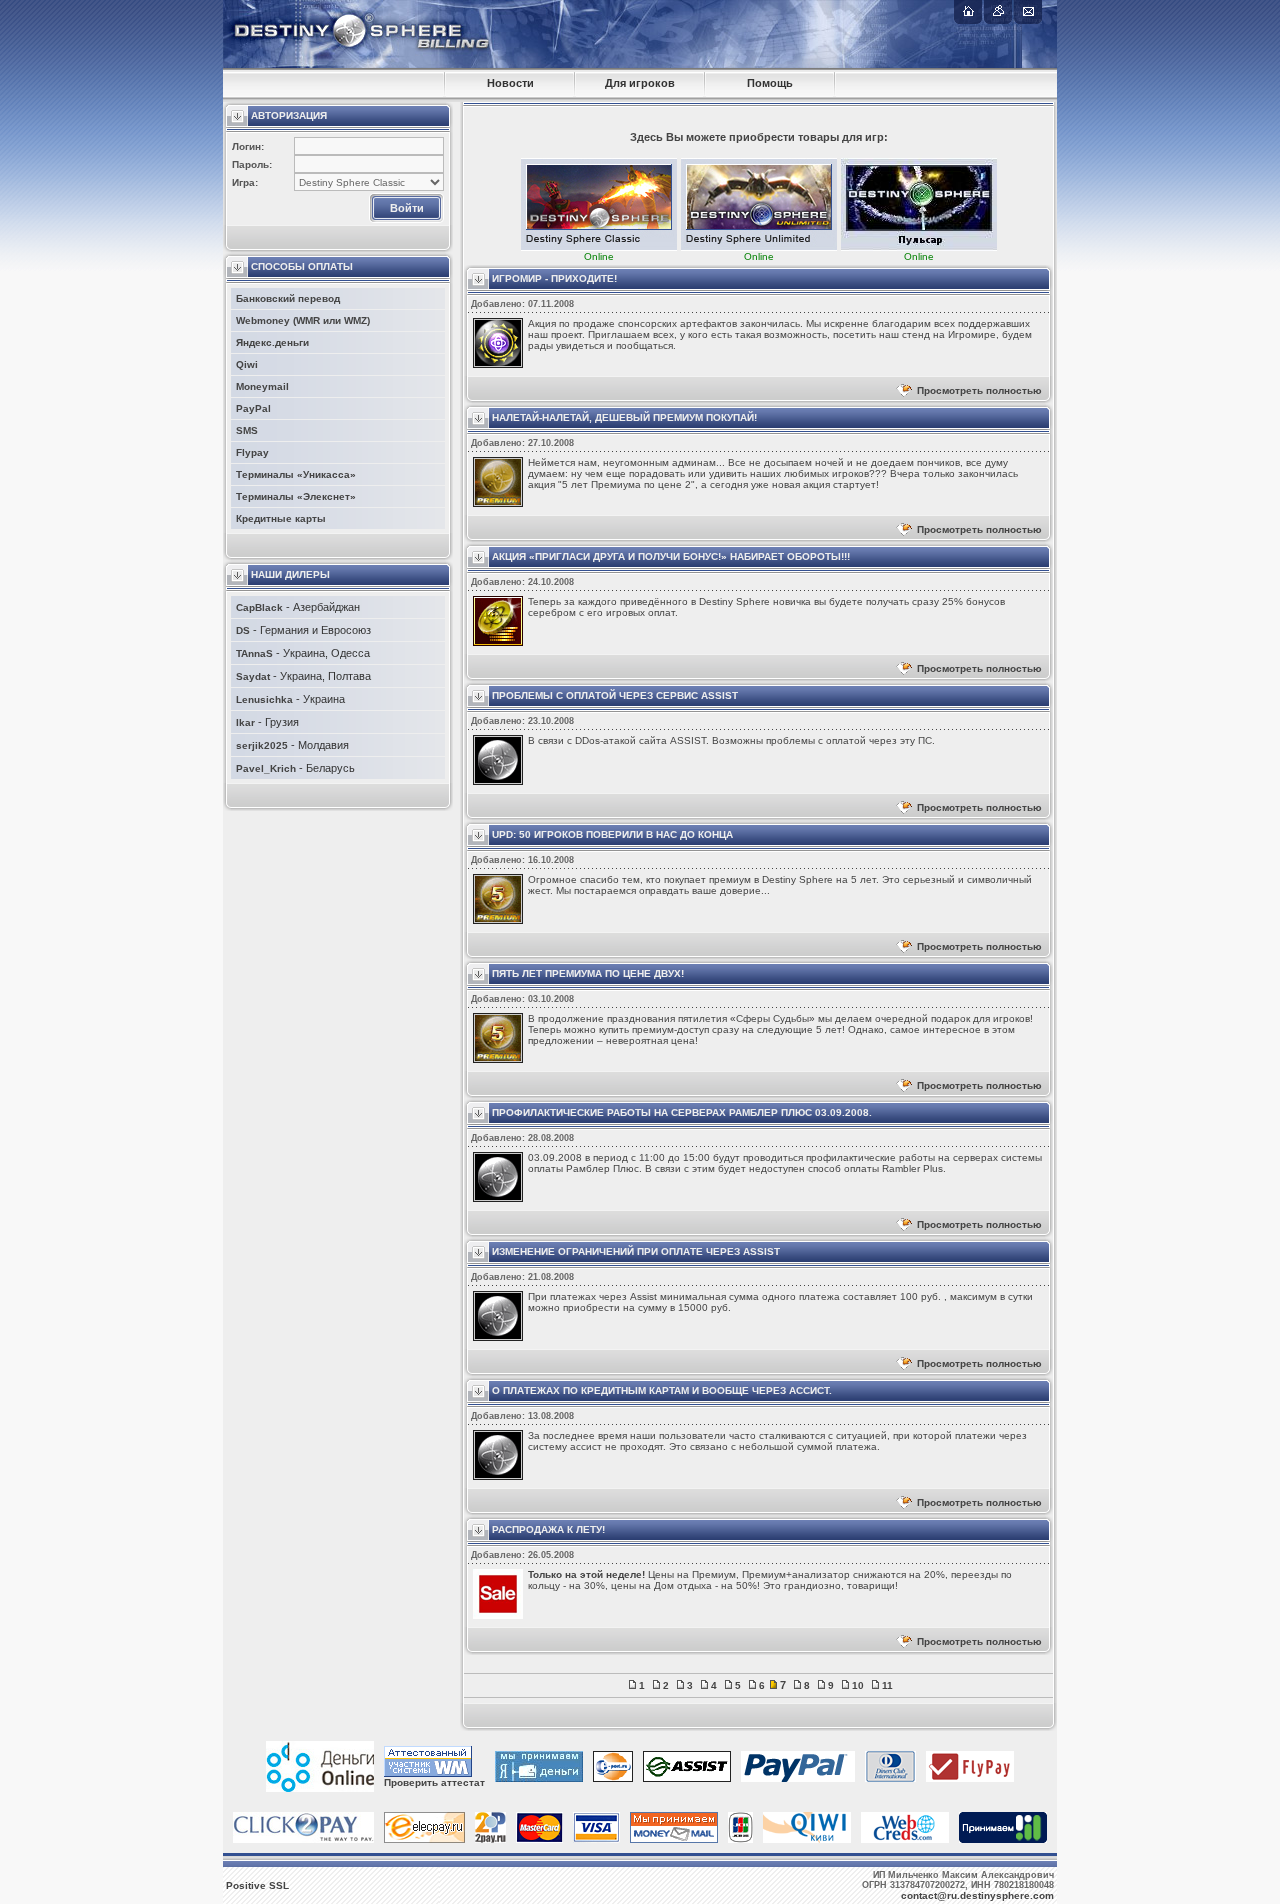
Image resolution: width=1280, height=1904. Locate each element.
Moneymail (262, 386)
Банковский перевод (288, 298)
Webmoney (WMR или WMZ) (303, 320)
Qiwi (247, 364)
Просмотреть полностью (979, 390)
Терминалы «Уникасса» (296, 474)
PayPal (253, 408)
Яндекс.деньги (272, 342)
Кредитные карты (281, 518)
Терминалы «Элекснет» (296, 496)
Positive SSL (257, 1885)
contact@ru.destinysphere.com (977, 1895)
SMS (247, 430)
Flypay (252, 452)
